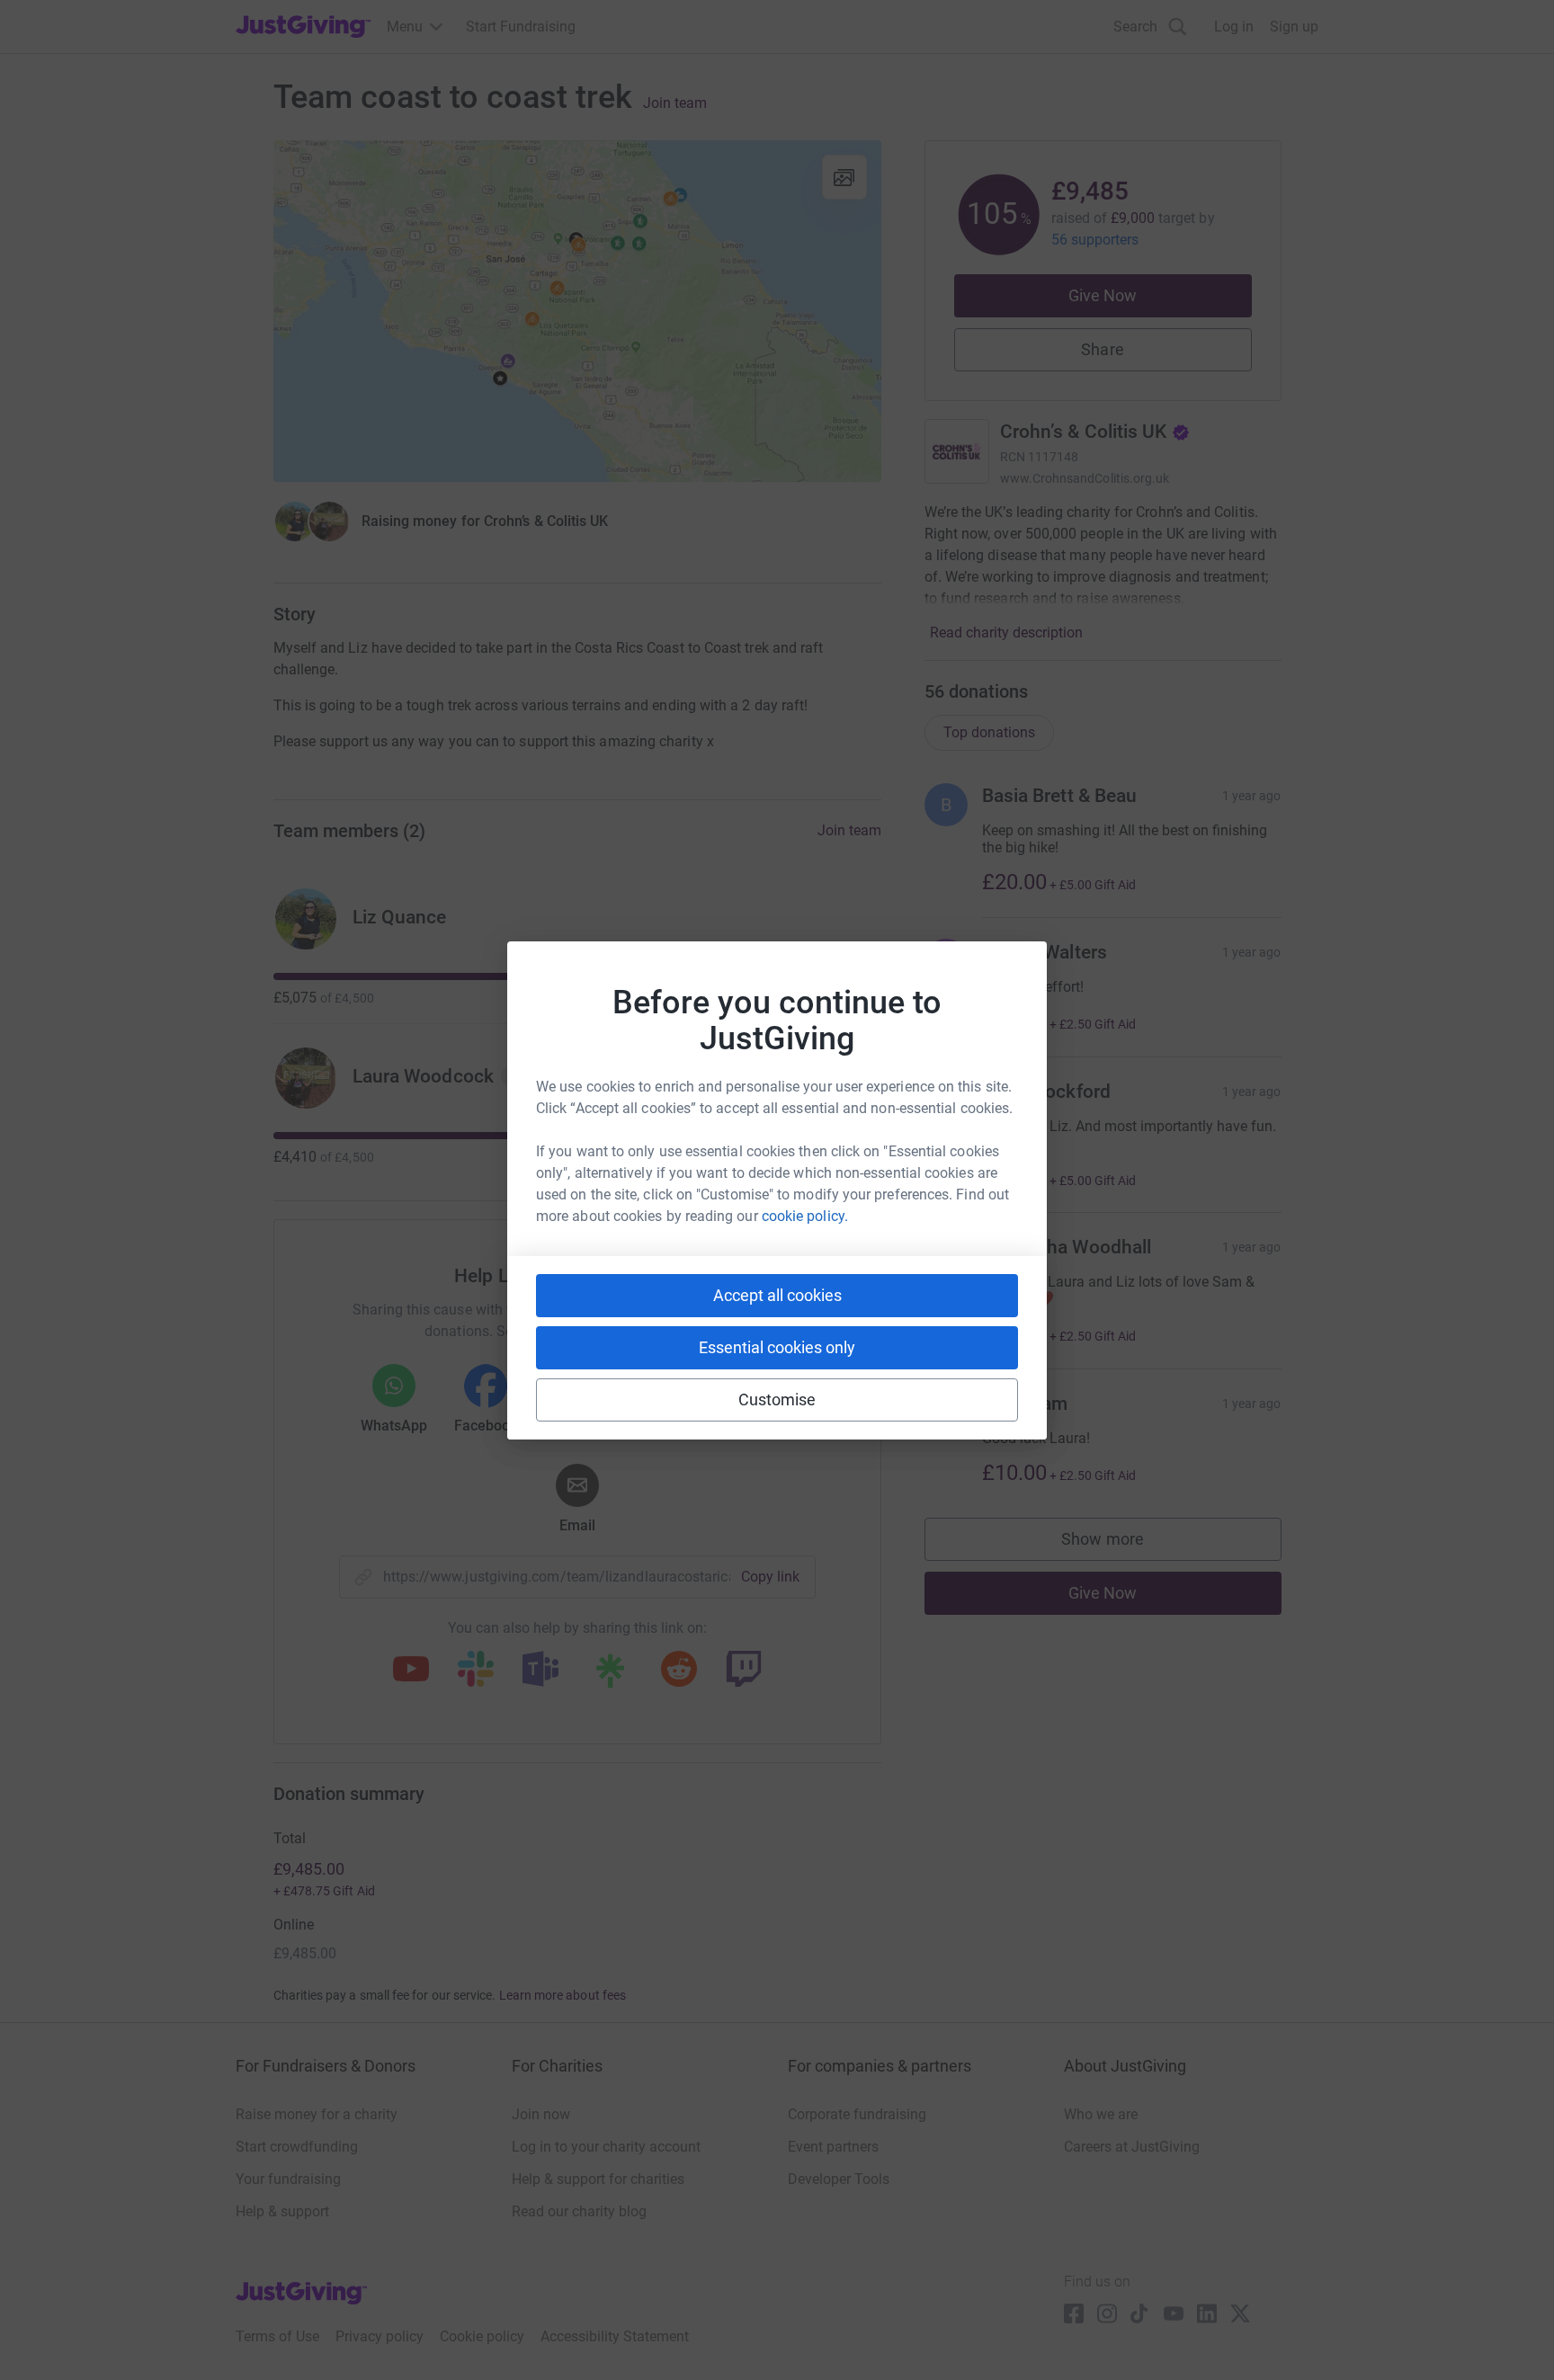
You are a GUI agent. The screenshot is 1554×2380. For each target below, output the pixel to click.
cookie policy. (805, 1216)
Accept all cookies (777, 1295)
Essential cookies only (777, 1347)
